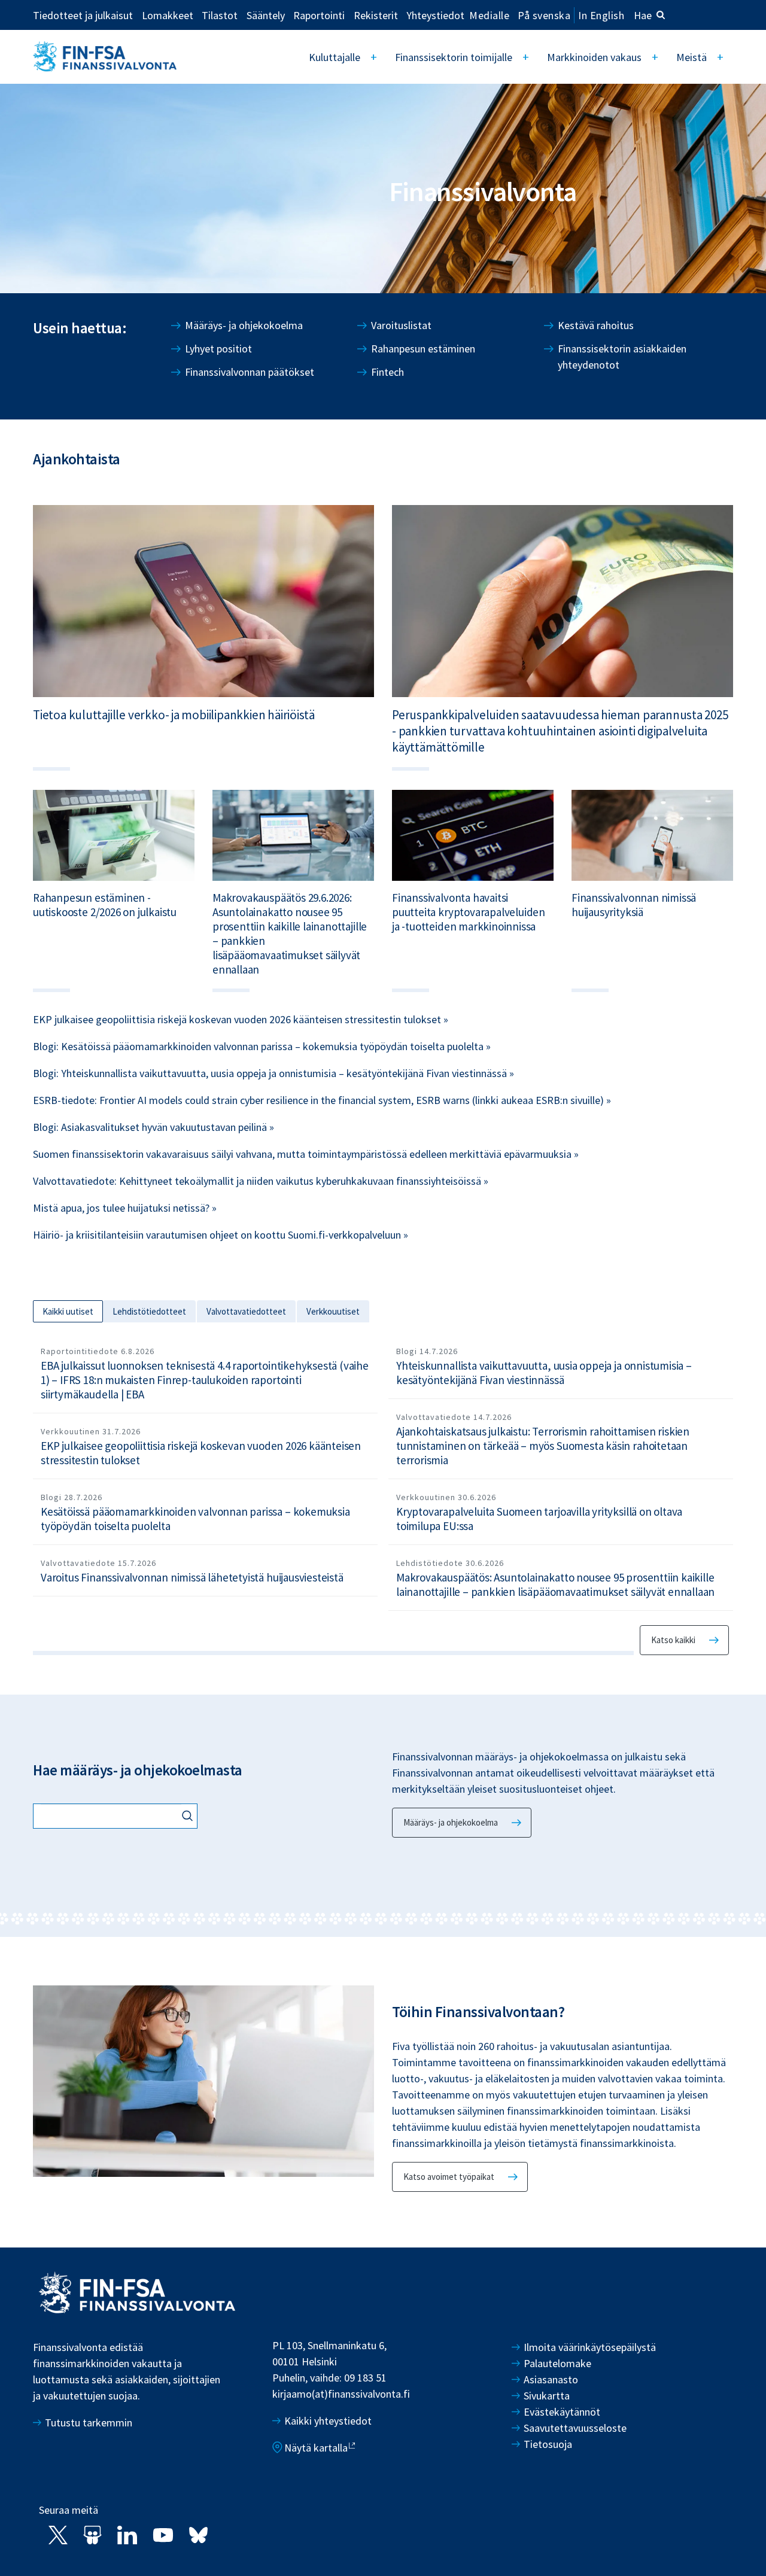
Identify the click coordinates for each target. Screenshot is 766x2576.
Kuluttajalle (335, 57)
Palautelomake (557, 2363)
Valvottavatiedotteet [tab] (246, 1311)
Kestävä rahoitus (596, 325)
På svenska (544, 15)
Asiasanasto (551, 2379)
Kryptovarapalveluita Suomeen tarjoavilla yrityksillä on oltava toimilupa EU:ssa (539, 1519)
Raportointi (319, 15)
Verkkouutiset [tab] (333, 1311)
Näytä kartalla (316, 2448)
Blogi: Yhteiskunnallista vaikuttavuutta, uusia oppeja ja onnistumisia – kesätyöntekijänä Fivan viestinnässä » (273, 1073)
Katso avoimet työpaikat (449, 2177)
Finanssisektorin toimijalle (454, 57)
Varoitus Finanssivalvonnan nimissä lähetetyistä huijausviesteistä (192, 1577)
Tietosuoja (548, 2444)
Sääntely (266, 15)
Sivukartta (547, 2396)
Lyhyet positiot (218, 349)
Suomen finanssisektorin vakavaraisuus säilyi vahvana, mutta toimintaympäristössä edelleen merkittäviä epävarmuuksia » (306, 1154)
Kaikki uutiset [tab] (68, 1311)
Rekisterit (376, 15)
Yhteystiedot (435, 15)
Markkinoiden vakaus (594, 57)
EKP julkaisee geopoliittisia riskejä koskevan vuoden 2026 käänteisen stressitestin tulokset (201, 1453)
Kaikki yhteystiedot (328, 2421)
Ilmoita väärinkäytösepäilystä (590, 2347)
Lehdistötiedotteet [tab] (149, 1311)
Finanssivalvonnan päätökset (250, 372)
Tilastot (220, 15)
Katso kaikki (673, 1640)
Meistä (691, 57)
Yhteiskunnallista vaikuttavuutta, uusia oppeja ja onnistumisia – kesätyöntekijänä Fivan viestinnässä (544, 1373)
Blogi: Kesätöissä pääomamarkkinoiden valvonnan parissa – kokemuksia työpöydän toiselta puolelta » (262, 1046)
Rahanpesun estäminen (423, 349)
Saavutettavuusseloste (575, 2428)
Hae (643, 15)
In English (601, 15)
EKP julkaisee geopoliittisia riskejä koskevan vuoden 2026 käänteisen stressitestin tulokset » (241, 1019)
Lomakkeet (168, 15)
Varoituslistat (401, 325)
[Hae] (189, 1817)
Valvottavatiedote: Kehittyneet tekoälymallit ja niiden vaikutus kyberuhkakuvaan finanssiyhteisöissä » (261, 1181)
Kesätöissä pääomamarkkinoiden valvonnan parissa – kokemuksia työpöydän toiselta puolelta (195, 1519)
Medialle (489, 15)
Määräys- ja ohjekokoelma (244, 325)
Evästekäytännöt (562, 2412)
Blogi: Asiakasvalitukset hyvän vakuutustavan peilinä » (153, 1127)
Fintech (387, 372)
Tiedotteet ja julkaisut (83, 15)
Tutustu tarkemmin (89, 2423)
